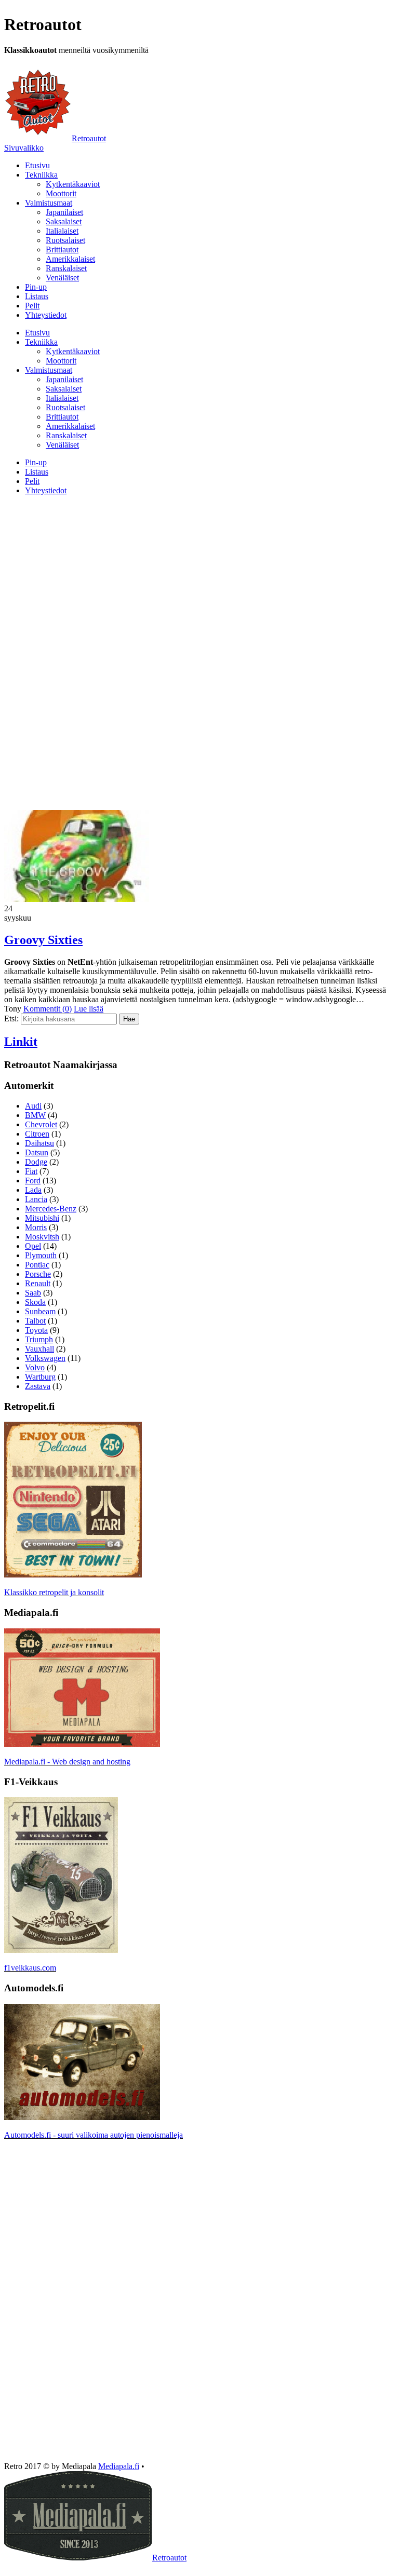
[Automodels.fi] (82, 2117)
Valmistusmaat (49, 203)
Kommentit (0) (48, 1009)
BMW (35, 1115)
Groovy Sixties (43, 940)
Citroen (37, 1134)
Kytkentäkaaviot (73, 184)
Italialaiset (62, 231)
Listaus (37, 296)
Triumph (39, 1339)
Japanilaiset (64, 212)
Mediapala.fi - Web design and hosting (67, 1762)
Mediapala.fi (119, 2466)
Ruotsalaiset (65, 240)
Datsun (37, 1152)
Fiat (31, 1171)
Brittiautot (62, 249)
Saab (33, 1293)
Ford (33, 1181)
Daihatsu (39, 1143)
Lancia (36, 1199)
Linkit (21, 1042)
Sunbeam (40, 1311)
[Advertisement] (199, 576)
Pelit (32, 306)
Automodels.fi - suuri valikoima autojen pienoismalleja (94, 2135)
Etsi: (11, 1019)
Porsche (38, 1274)
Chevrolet (41, 1124)
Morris (36, 1227)
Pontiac (37, 1265)
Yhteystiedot (46, 315)
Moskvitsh (42, 1237)
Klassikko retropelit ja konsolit (54, 1592)
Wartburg (40, 1377)
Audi (33, 1106)
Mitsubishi (42, 1218)
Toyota (36, 1330)
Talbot (35, 1321)
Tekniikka (41, 175)
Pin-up (36, 287)
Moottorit (61, 193)
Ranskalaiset (66, 268)
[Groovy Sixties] (77, 899)
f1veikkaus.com (30, 1968)
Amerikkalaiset (70, 259)
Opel (33, 1246)
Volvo (35, 1367)
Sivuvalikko (24, 148)
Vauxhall (39, 1349)
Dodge (36, 1162)
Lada (33, 1190)
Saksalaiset (64, 221)
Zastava (38, 1386)
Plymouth (41, 1255)
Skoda (35, 1302)
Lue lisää (89, 1009)
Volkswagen (45, 1358)
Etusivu (37, 165)
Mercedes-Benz (51, 1209)
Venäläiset (62, 278)
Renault (38, 1283)
